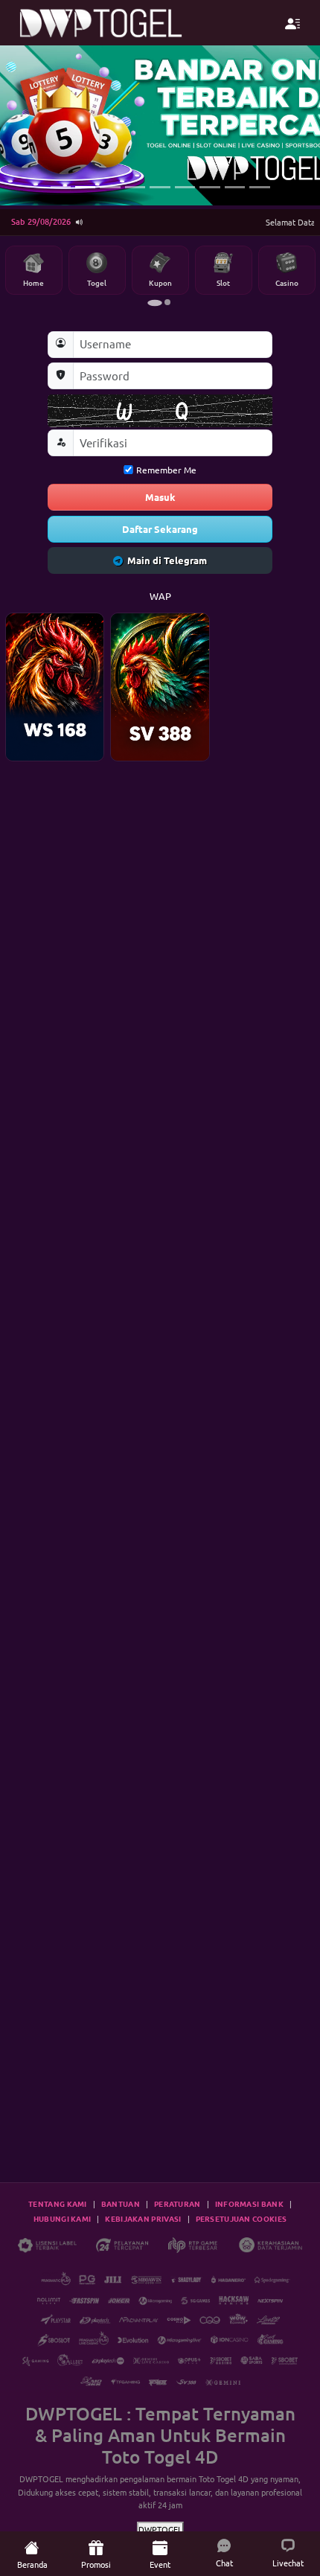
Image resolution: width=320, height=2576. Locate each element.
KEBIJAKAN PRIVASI (143, 2218)
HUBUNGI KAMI (63, 2218)
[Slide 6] (185, 187)
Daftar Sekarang (160, 529)
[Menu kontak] (293, 23)
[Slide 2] (85, 187)
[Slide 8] (235, 187)
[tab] (155, 303)
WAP (160, 596)
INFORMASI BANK (249, 2203)
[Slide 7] (209, 187)
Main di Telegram (167, 560)
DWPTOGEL (41, 2478)
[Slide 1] (61, 187)
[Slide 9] (259, 187)
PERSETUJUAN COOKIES (241, 2218)
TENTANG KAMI (58, 2203)
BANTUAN (121, 2203)
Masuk (160, 497)
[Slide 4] (135, 187)
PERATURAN (177, 2203)
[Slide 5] (160, 187)
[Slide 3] (110, 187)
